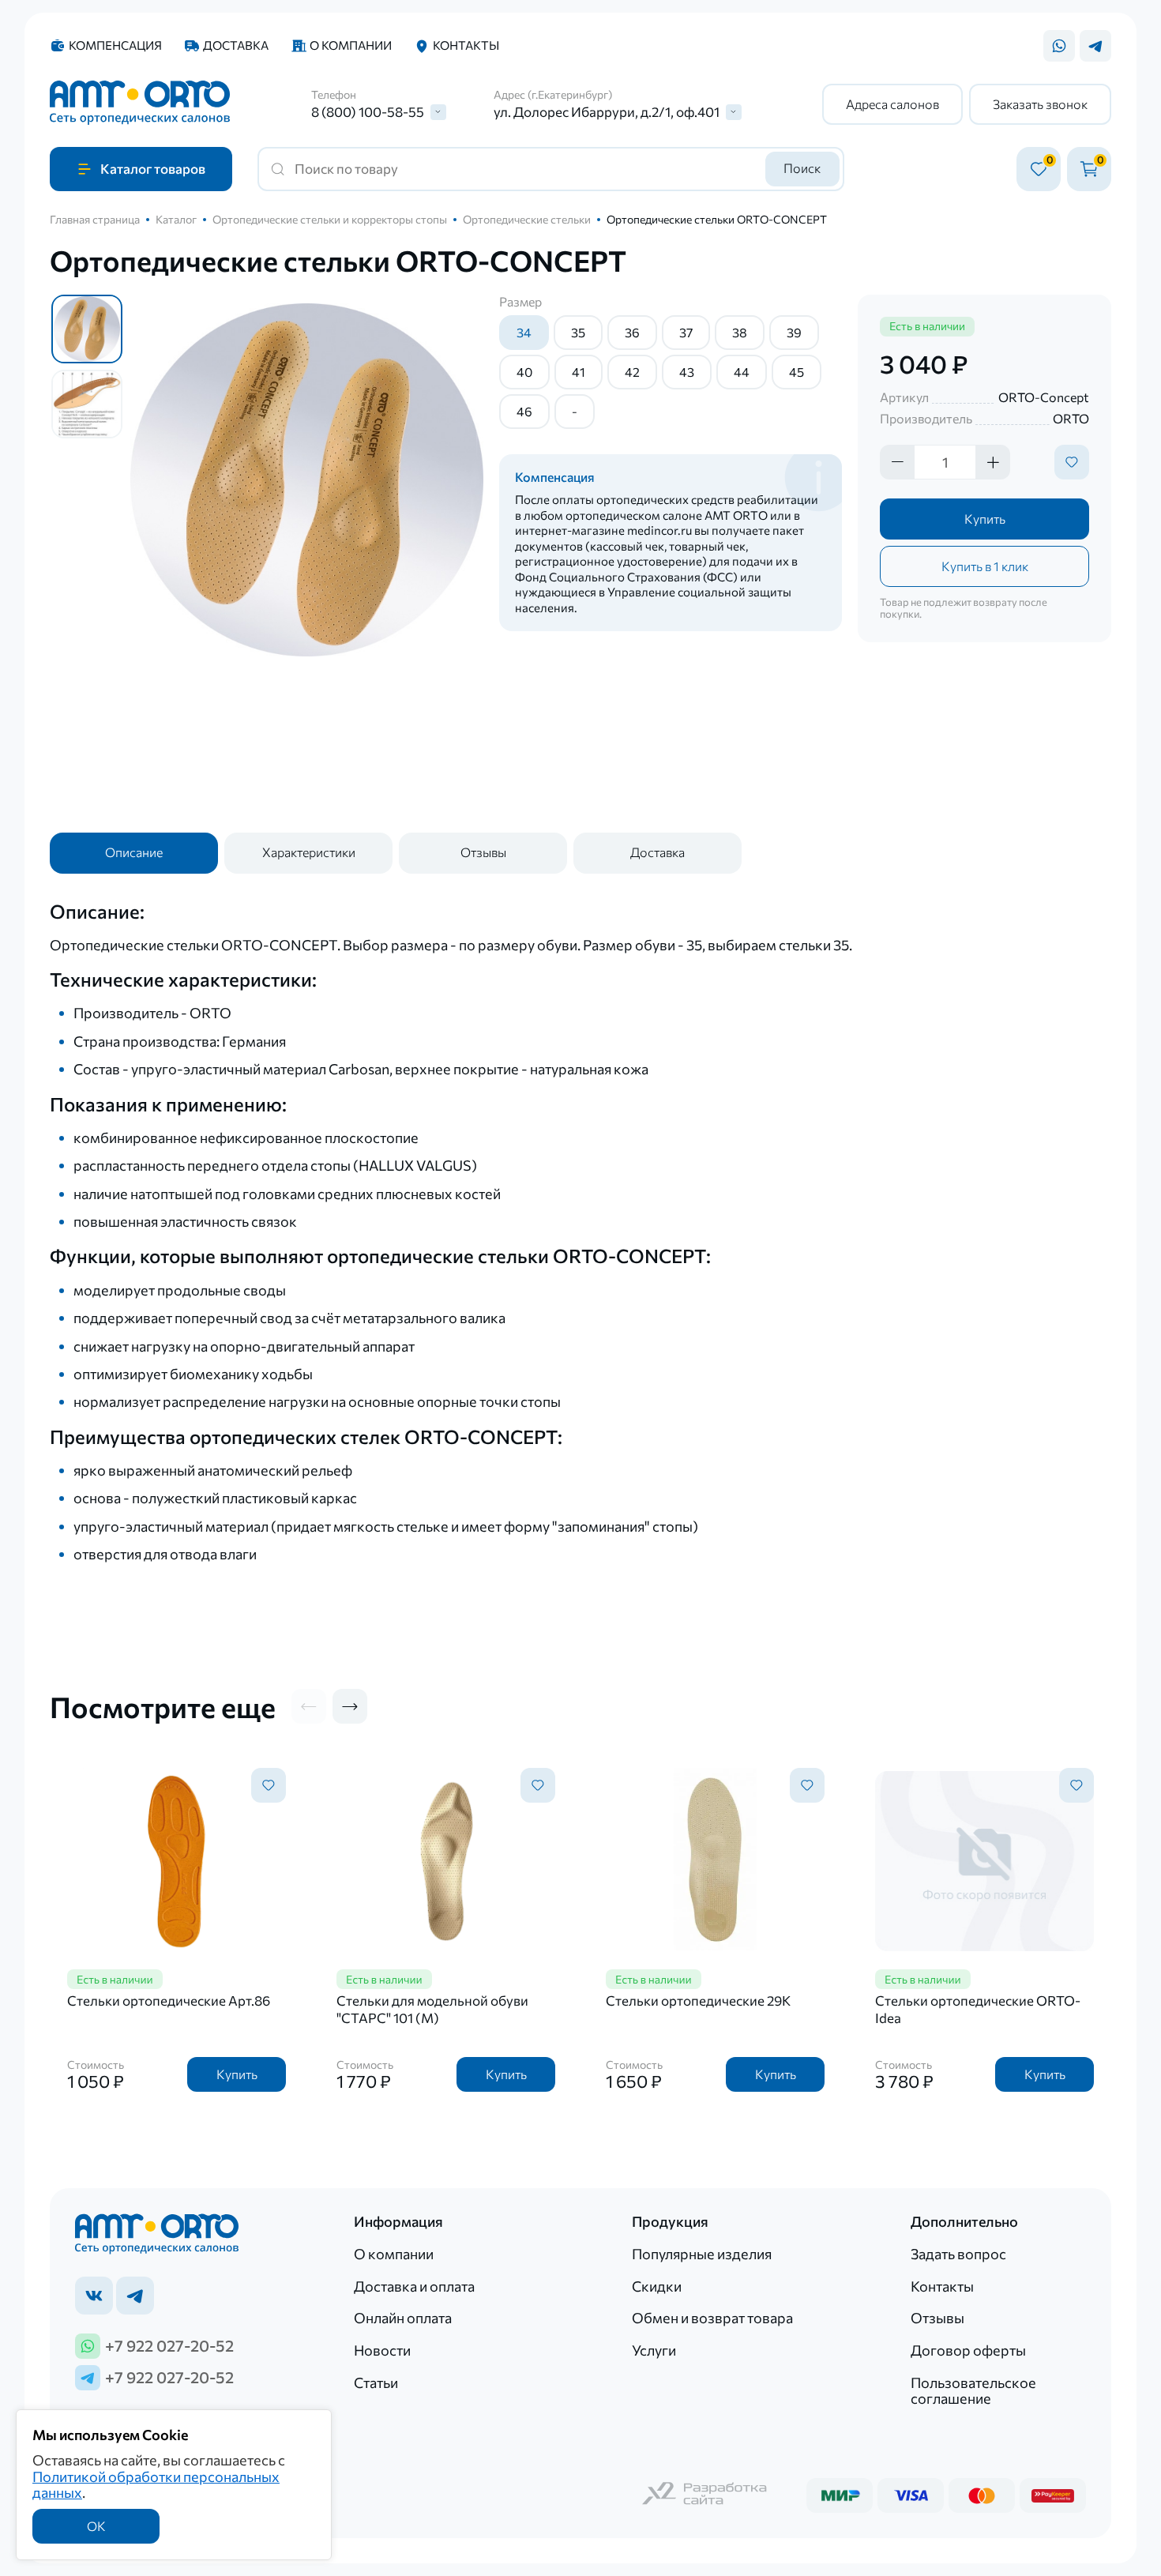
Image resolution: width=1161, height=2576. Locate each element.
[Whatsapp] (1059, 46)
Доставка (236, 45)
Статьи (376, 2382)
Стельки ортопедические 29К (698, 2001)
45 (797, 372)
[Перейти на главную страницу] (140, 104)
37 (686, 332)
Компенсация (115, 45)
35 (578, 332)
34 (524, 332)
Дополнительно (964, 2222)
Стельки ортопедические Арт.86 (169, 2001)
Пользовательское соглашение (973, 2391)
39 (794, 332)
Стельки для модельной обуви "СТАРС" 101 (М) (432, 2009)
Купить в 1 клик (985, 566)
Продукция (670, 2222)
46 (524, 411)
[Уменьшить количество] (897, 462)
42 (632, 372)
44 (742, 372)
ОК (96, 2526)
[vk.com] (94, 2296)
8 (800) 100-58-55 (368, 112)
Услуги (654, 2350)
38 (740, 332)
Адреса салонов (892, 104)
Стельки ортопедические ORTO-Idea (978, 2009)
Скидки (657, 2286)
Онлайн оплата (403, 2318)
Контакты (466, 45)
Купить (985, 519)
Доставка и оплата (414, 2286)
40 (524, 372)
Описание (134, 852)
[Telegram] (1095, 46)
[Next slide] (350, 1706)
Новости (382, 2350)
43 (687, 372)
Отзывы (483, 852)
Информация (398, 2222)
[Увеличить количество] (993, 462)
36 (632, 332)
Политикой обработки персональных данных (156, 2485)
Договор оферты (968, 2350)
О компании (351, 45)
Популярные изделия (702, 2254)
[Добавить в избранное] (1072, 462)
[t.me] (135, 2296)
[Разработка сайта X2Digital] (705, 2495)
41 (579, 372)
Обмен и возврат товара (712, 2318)
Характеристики (309, 852)
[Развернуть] (438, 112)
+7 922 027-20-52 (169, 2345)
